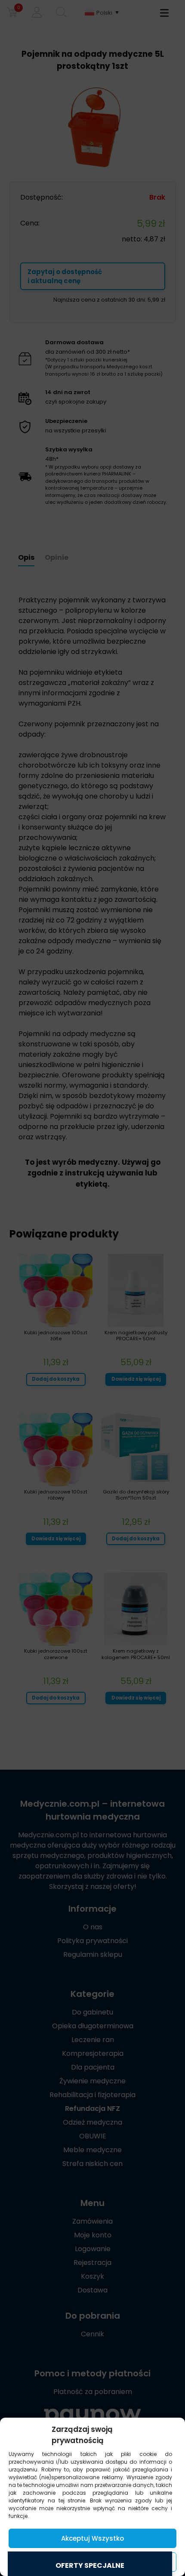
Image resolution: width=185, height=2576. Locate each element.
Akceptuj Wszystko (92, 2538)
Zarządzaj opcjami (92, 2562)
